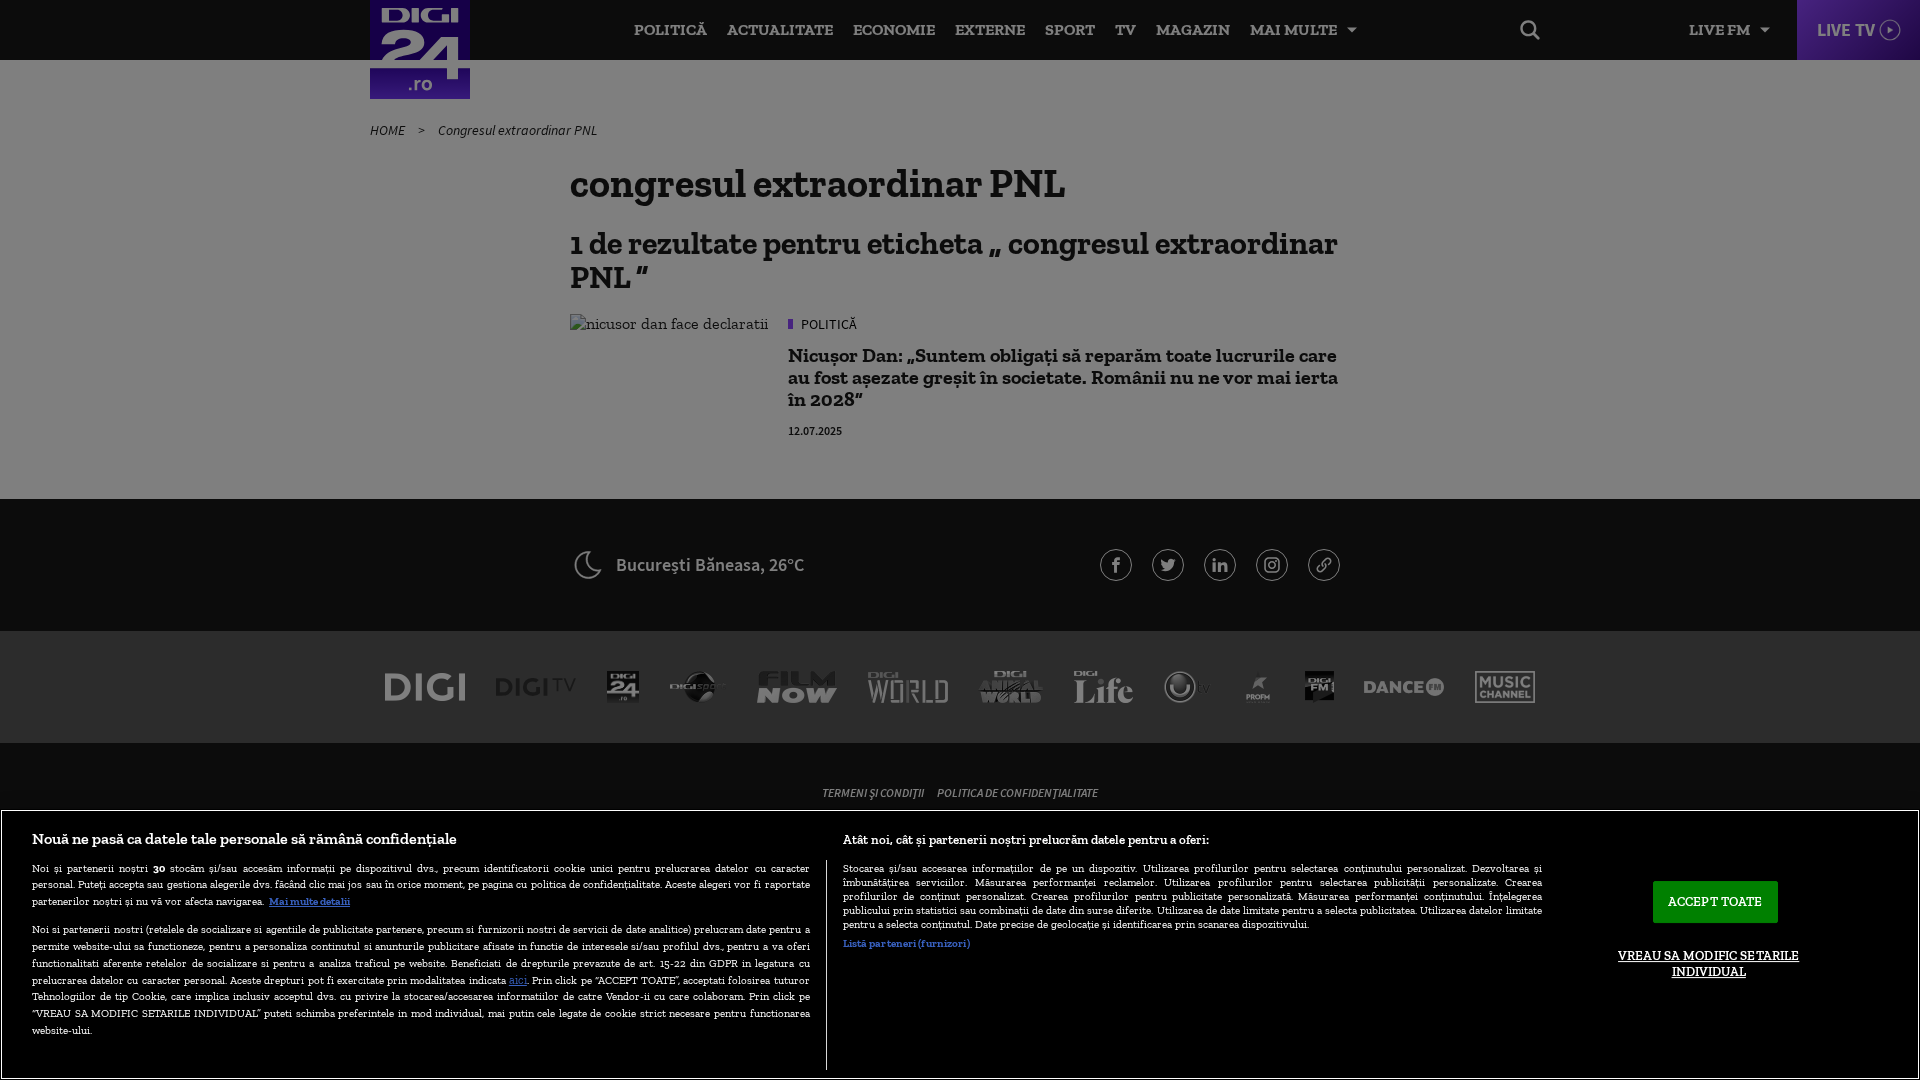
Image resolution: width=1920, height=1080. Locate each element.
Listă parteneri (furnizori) (906, 943)
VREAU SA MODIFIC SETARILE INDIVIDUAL (1708, 963)
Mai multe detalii (309, 901)
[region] (960, 944)
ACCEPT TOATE (1715, 902)
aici (518, 979)
